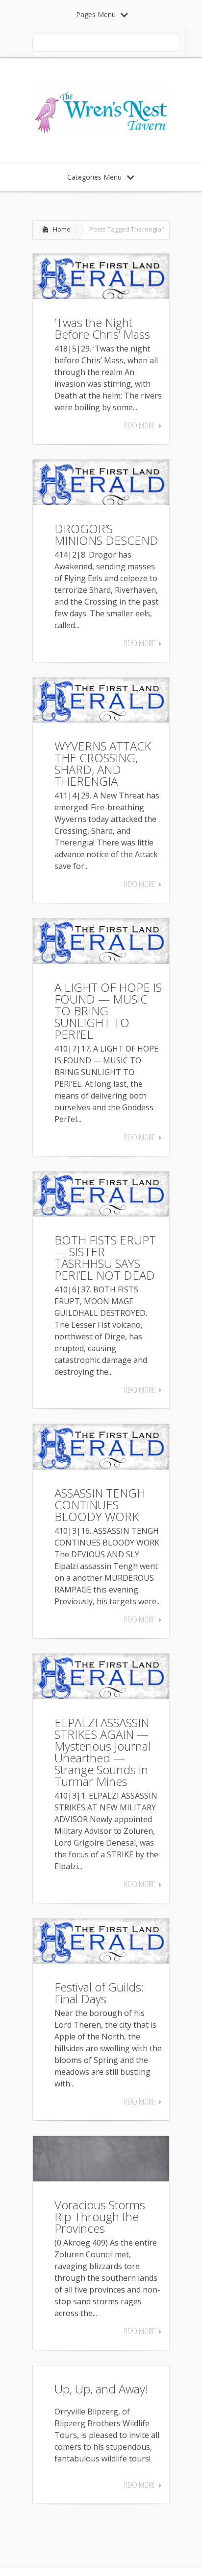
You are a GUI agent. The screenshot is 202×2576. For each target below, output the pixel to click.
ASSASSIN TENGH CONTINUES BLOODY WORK (100, 1505)
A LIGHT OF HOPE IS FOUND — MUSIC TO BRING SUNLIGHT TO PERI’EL (108, 1011)
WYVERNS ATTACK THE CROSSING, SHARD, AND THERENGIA (103, 763)
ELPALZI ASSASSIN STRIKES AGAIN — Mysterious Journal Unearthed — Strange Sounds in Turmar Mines (102, 1752)
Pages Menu (96, 14)
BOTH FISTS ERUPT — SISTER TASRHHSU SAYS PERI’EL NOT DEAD (105, 1257)
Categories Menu (94, 177)
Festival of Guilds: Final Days (99, 1993)
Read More (139, 425)
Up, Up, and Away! (101, 2389)
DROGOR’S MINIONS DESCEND (106, 534)
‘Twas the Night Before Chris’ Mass (102, 328)
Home (62, 229)
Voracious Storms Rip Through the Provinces (100, 2216)
